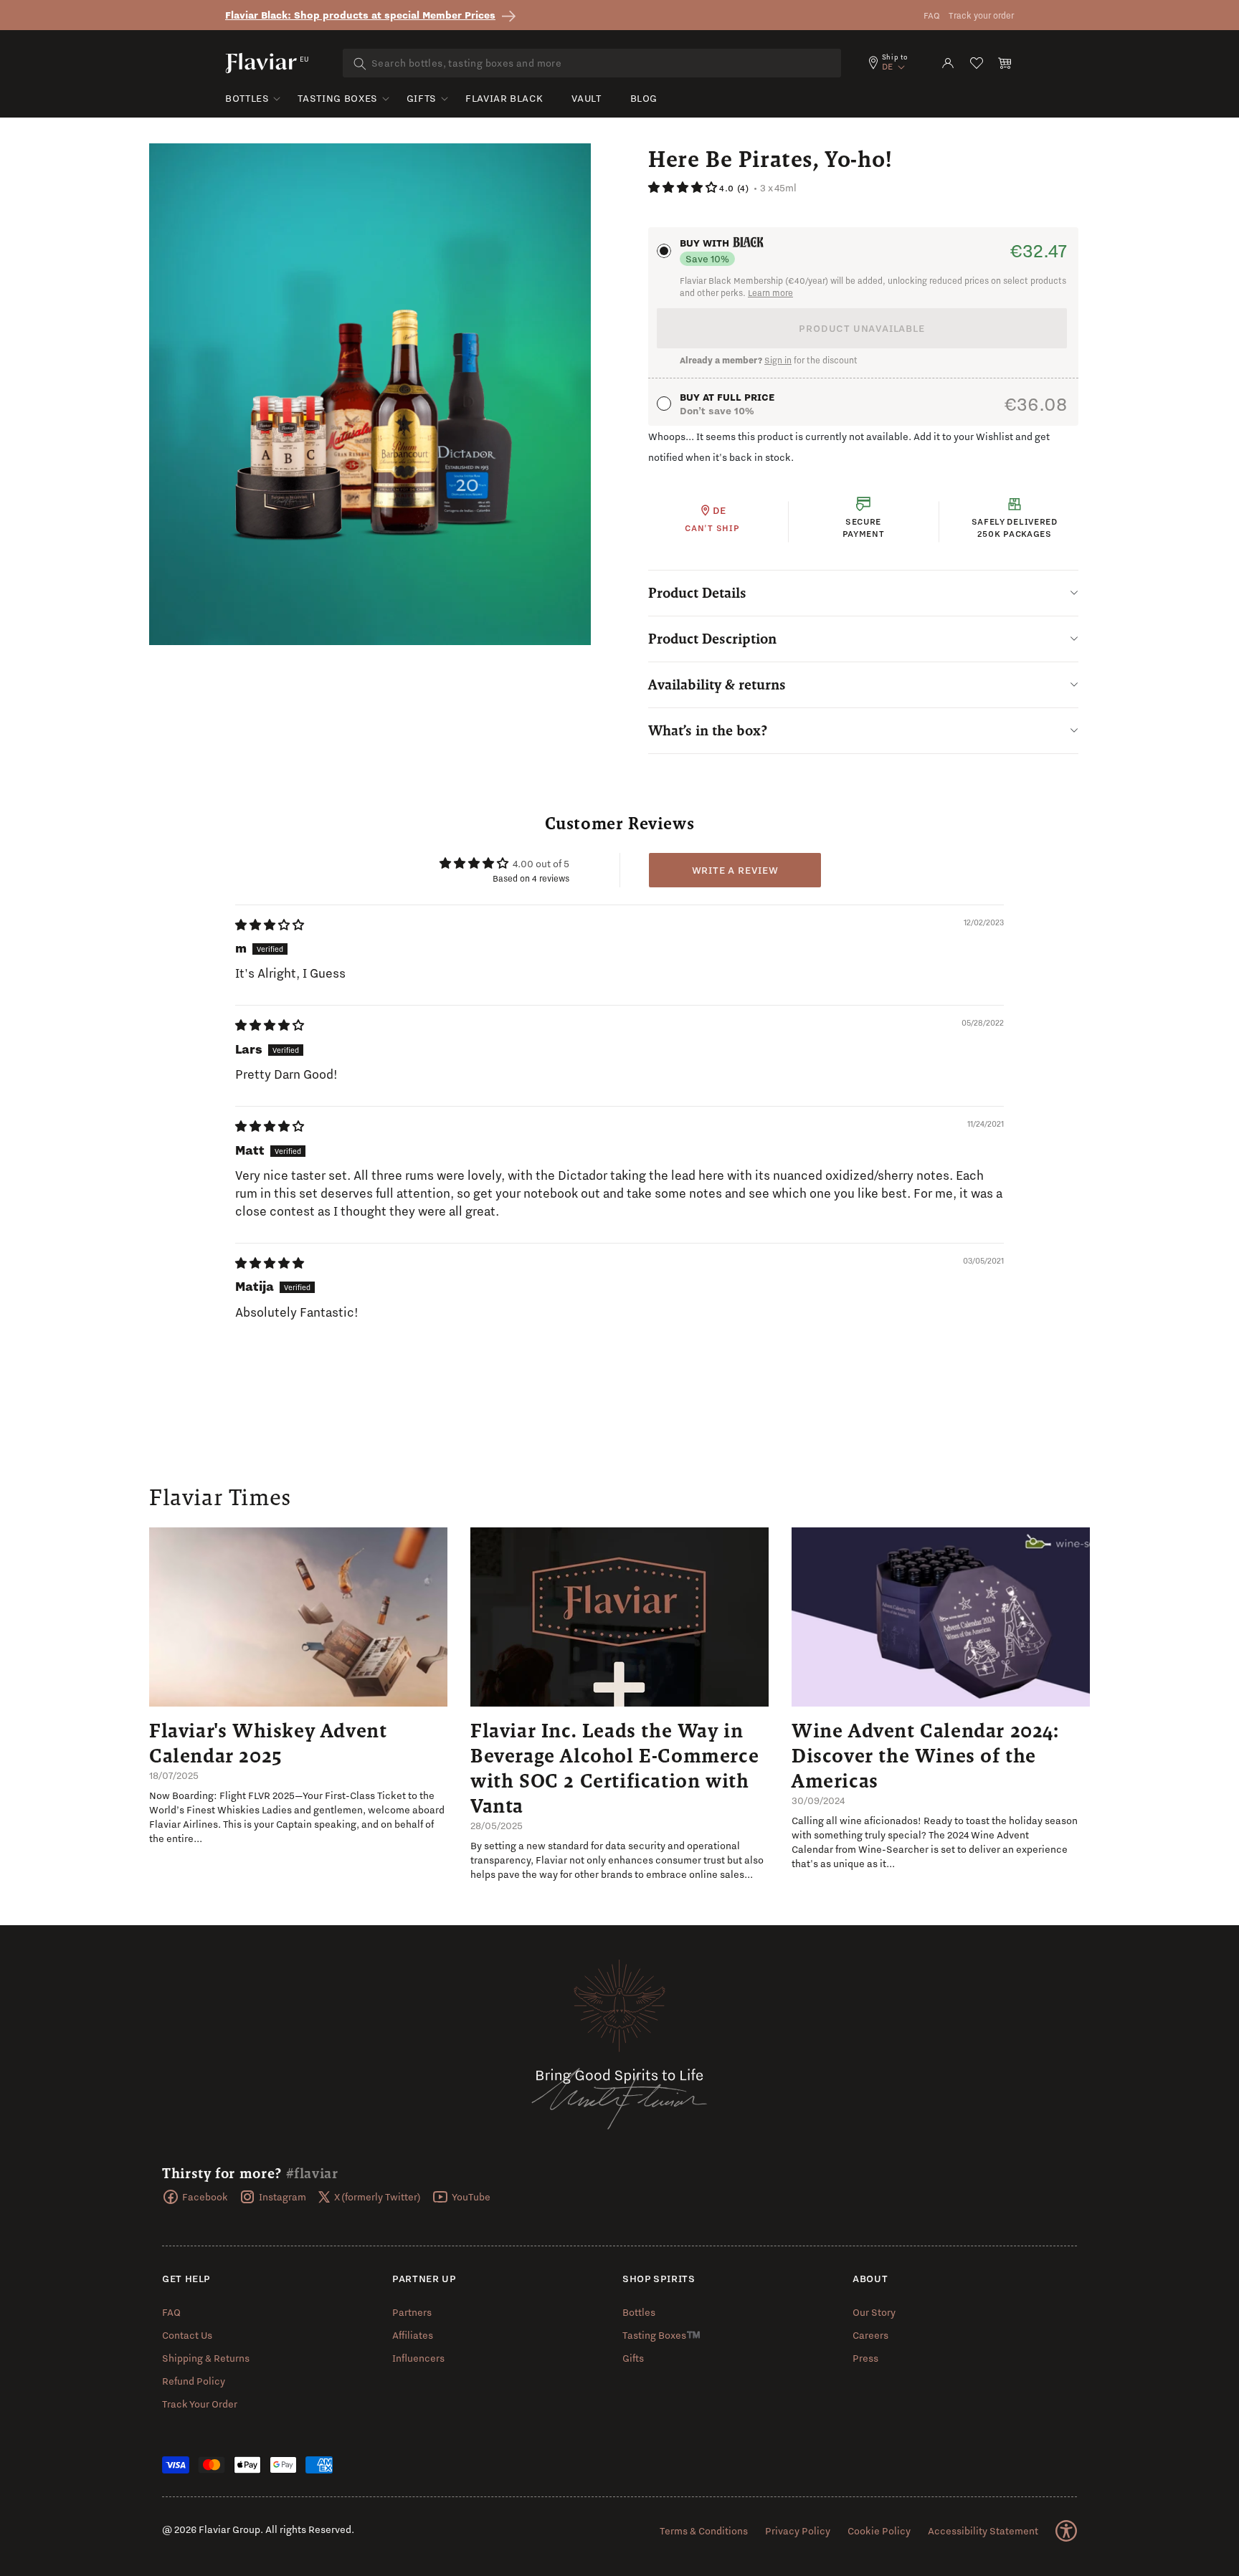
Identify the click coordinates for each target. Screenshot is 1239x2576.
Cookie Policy (879, 2531)
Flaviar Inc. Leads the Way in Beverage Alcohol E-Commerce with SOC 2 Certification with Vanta (614, 1768)
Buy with (706, 243)
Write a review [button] (735, 870)
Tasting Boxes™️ (661, 2335)
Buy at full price (727, 397)
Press (865, 2358)
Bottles (247, 98)
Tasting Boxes (337, 98)
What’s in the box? (708, 730)
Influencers (418, 2358)
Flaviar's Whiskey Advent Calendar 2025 (268, 1743)
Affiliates (413, 2335)
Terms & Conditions (704, 2531)
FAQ (932, 15)
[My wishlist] (977, 63)
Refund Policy (194, 2381)
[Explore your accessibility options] (1066, 2531)
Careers (870, 2335)
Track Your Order (200, 2404)
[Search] (360, 64)
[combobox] (592, 63)
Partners (412, 2312)
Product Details (697, 593)
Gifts (422, 98)
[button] (1005, 63)
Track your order (981, 15)
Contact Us (187, 2335)
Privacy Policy (798, 2531)
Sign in (778, 360)
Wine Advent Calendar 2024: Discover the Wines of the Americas (925, 1755)
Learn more (770, 293)
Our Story (874, 2312)
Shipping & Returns (206, 2358)
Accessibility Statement (983, 2531)
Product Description (712, 639)
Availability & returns (717, 684)
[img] (270, 925)
